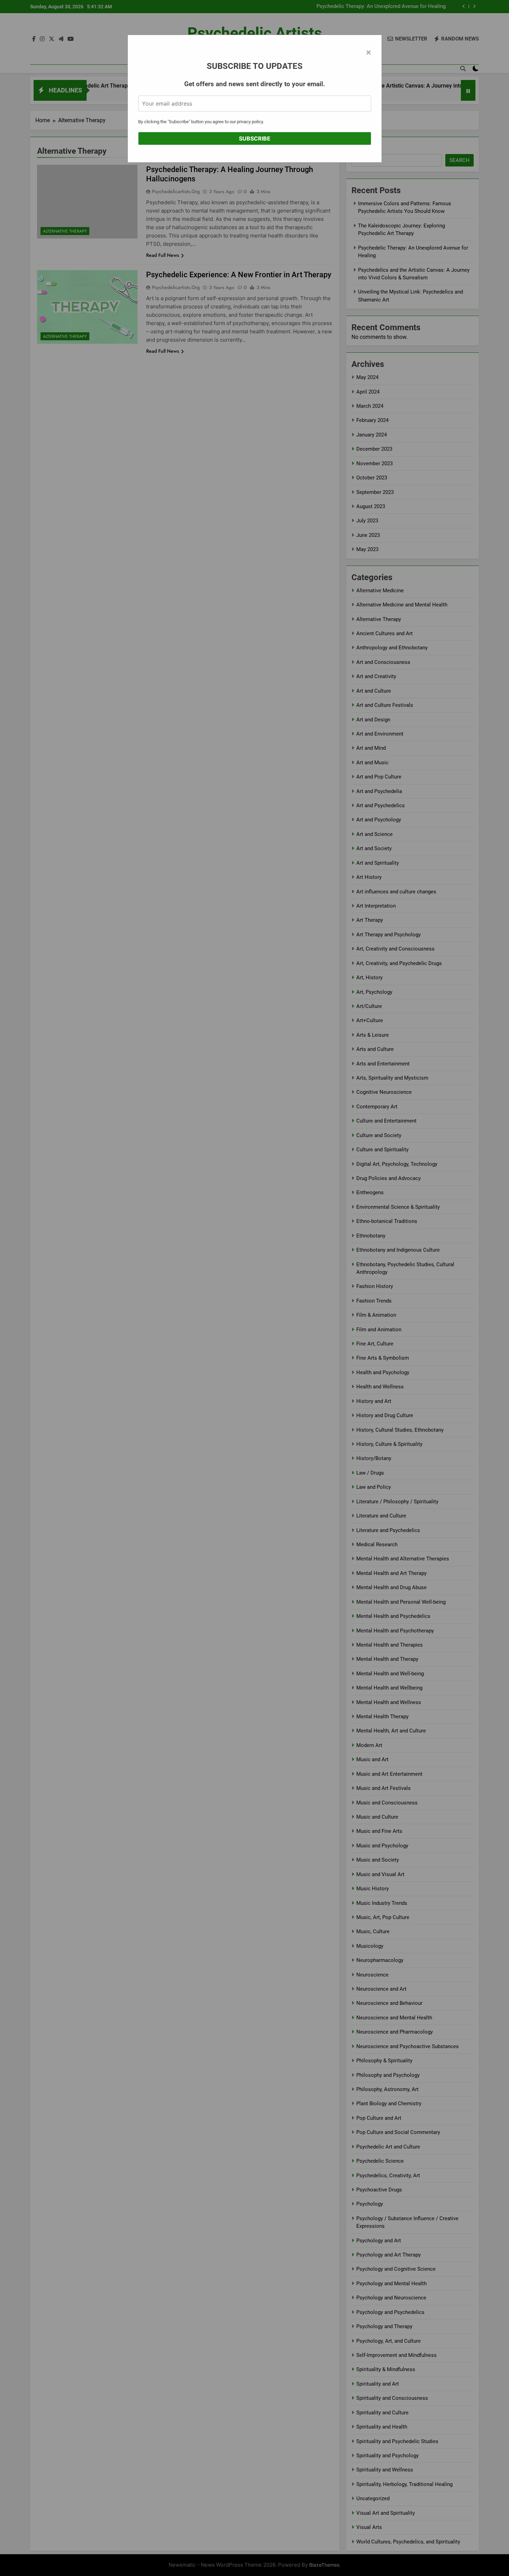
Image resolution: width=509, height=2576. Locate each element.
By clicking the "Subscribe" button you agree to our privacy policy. (201, 122)
